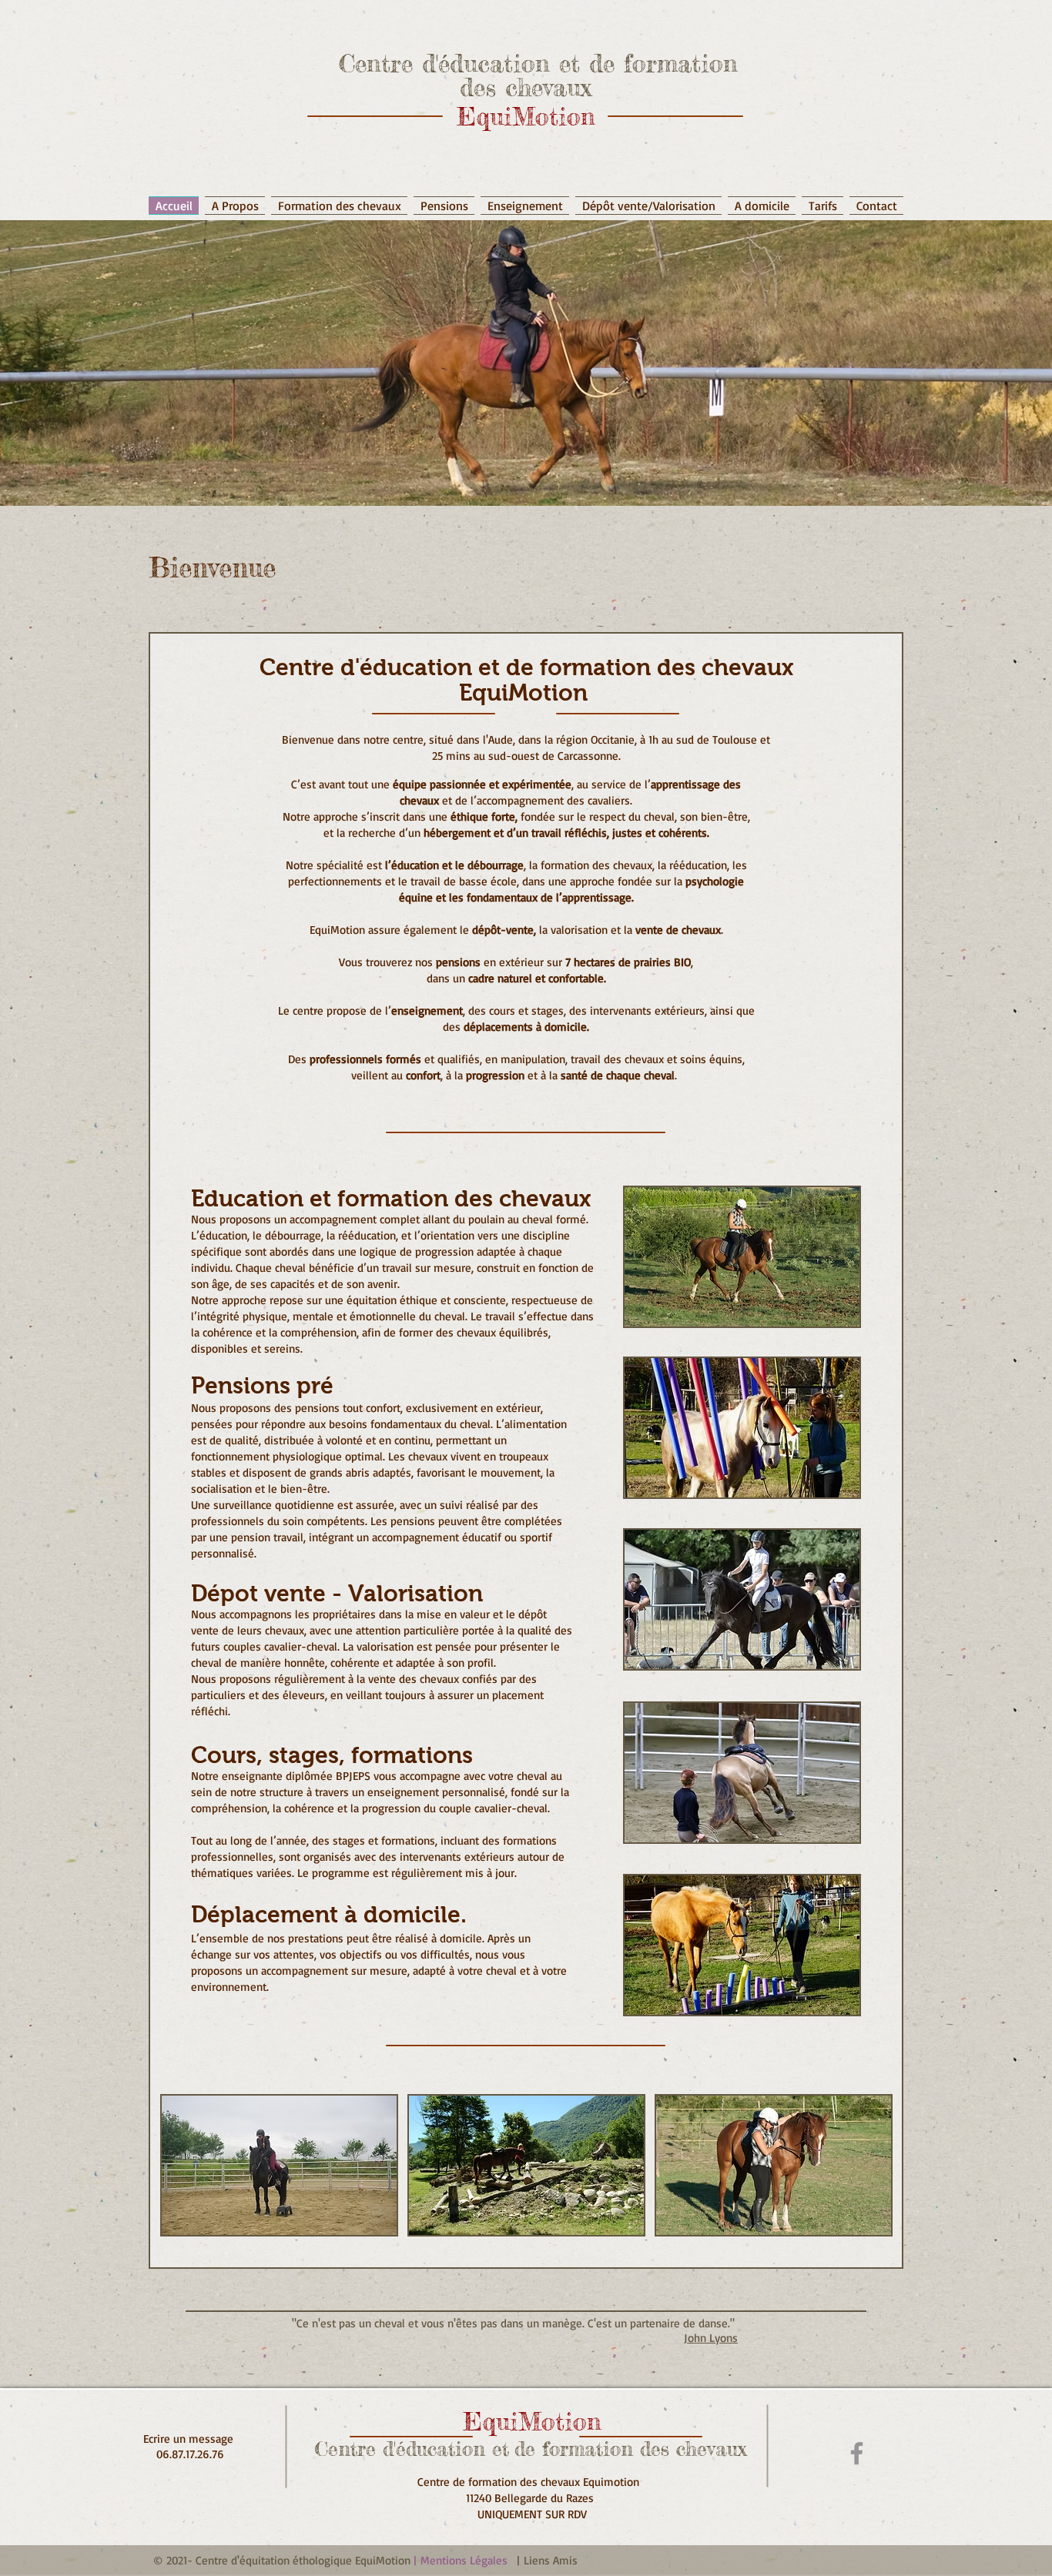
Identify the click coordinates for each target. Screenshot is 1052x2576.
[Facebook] (857, 2453)
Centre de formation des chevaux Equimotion (532, 2482)
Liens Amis (551, 2560)
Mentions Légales (464, 2560)
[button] (525, 198)
